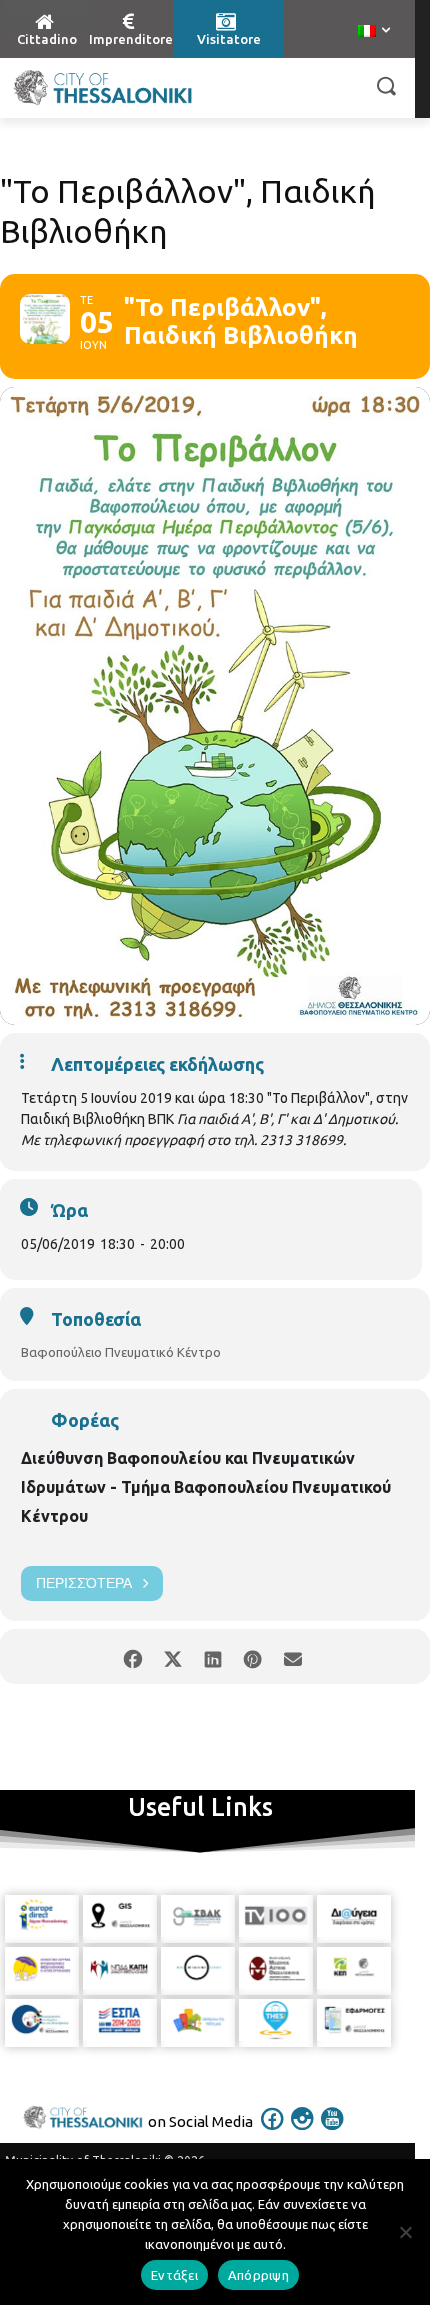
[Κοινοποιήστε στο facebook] (132, 1656)
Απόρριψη (258, 2275)
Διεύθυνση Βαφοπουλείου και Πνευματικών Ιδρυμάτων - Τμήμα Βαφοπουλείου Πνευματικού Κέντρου (206, 1487)
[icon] (273, 2132)
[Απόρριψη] (405, 2232)
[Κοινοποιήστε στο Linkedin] (212, 1656)
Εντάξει (174, 2275)
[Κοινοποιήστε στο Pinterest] (252, 1656)
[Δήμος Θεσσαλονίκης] (102, 88)
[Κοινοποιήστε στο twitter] (172, 1656)
